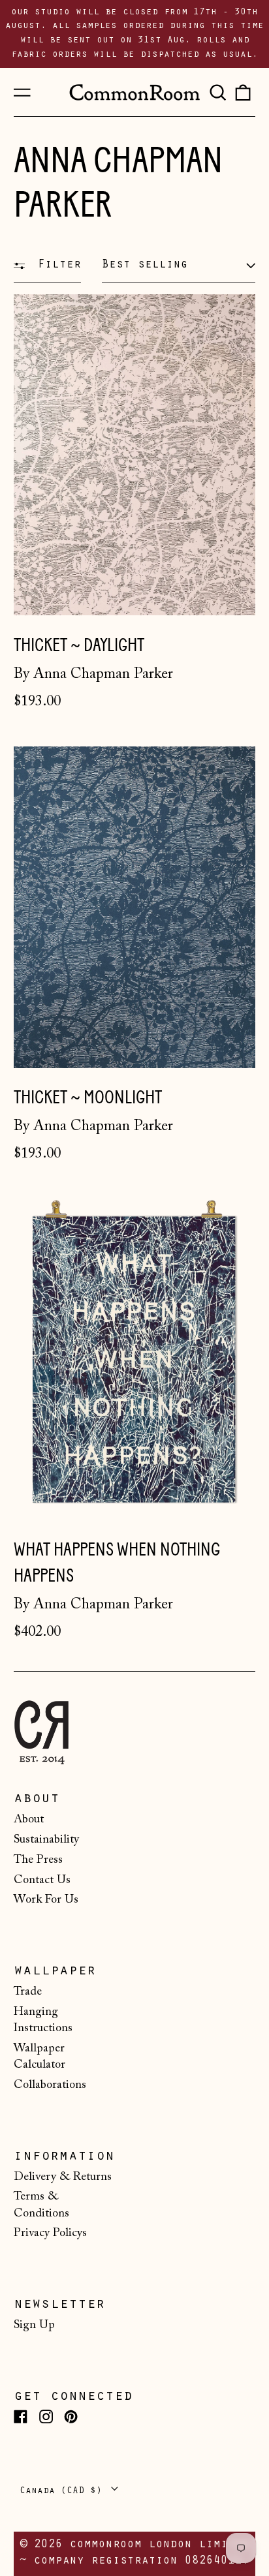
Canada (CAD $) (64, 2491)
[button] (217, 92)
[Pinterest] (71, 2416)
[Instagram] (46, 2416)
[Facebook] (21, 2416)
